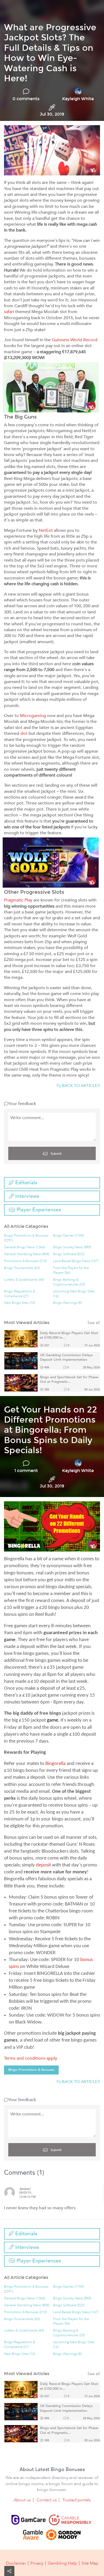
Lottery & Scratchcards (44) (24, 1280)
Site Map (90, 2563)
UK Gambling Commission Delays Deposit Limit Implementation (66, 1358)
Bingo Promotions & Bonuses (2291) (26, 1238)
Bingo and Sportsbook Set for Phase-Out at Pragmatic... (69, 1380)
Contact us (47, 2500)
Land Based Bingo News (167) (76, 1261)
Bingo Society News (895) (72, 1247)
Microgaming (33, 716)
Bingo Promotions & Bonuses (31, 2070)
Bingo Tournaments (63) (22, 1268)
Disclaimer (16, 2563)
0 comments (26, 99)
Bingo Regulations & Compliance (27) (20, 1294)
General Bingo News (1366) (25, 1247)
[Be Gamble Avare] (33, 2535)
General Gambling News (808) (27, 1254)
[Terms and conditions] (70, 2520)
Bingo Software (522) (69, 1254)
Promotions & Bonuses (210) (25, 1261)
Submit (56, 1154)
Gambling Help (62, 2563)
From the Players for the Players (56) (71, 1270)
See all (94, 1323)
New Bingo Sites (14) (19, 1303)
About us (22, 2500)
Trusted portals (77, 2500)
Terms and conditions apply (31, 2058)
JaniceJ (25, 2189)
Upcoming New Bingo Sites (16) (74, 1294)
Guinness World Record (75, 340)
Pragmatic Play (18, 900)
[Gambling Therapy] (63, 2535)
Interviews (26, 1196)
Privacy (37, 2563)
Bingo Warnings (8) (67, 1303)
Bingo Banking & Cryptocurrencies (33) (69, 1282)
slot (24, 733)
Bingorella (55, 1764)
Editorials (25, 1183)
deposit (43, 1865)
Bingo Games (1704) (68, 1236)
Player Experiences (38, 1210)
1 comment (26, 1471)
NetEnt (46, 530)
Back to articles (80, 1086)
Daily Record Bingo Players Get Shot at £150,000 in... (69, 1336)
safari (9, 312)
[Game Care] (29, 2520)
